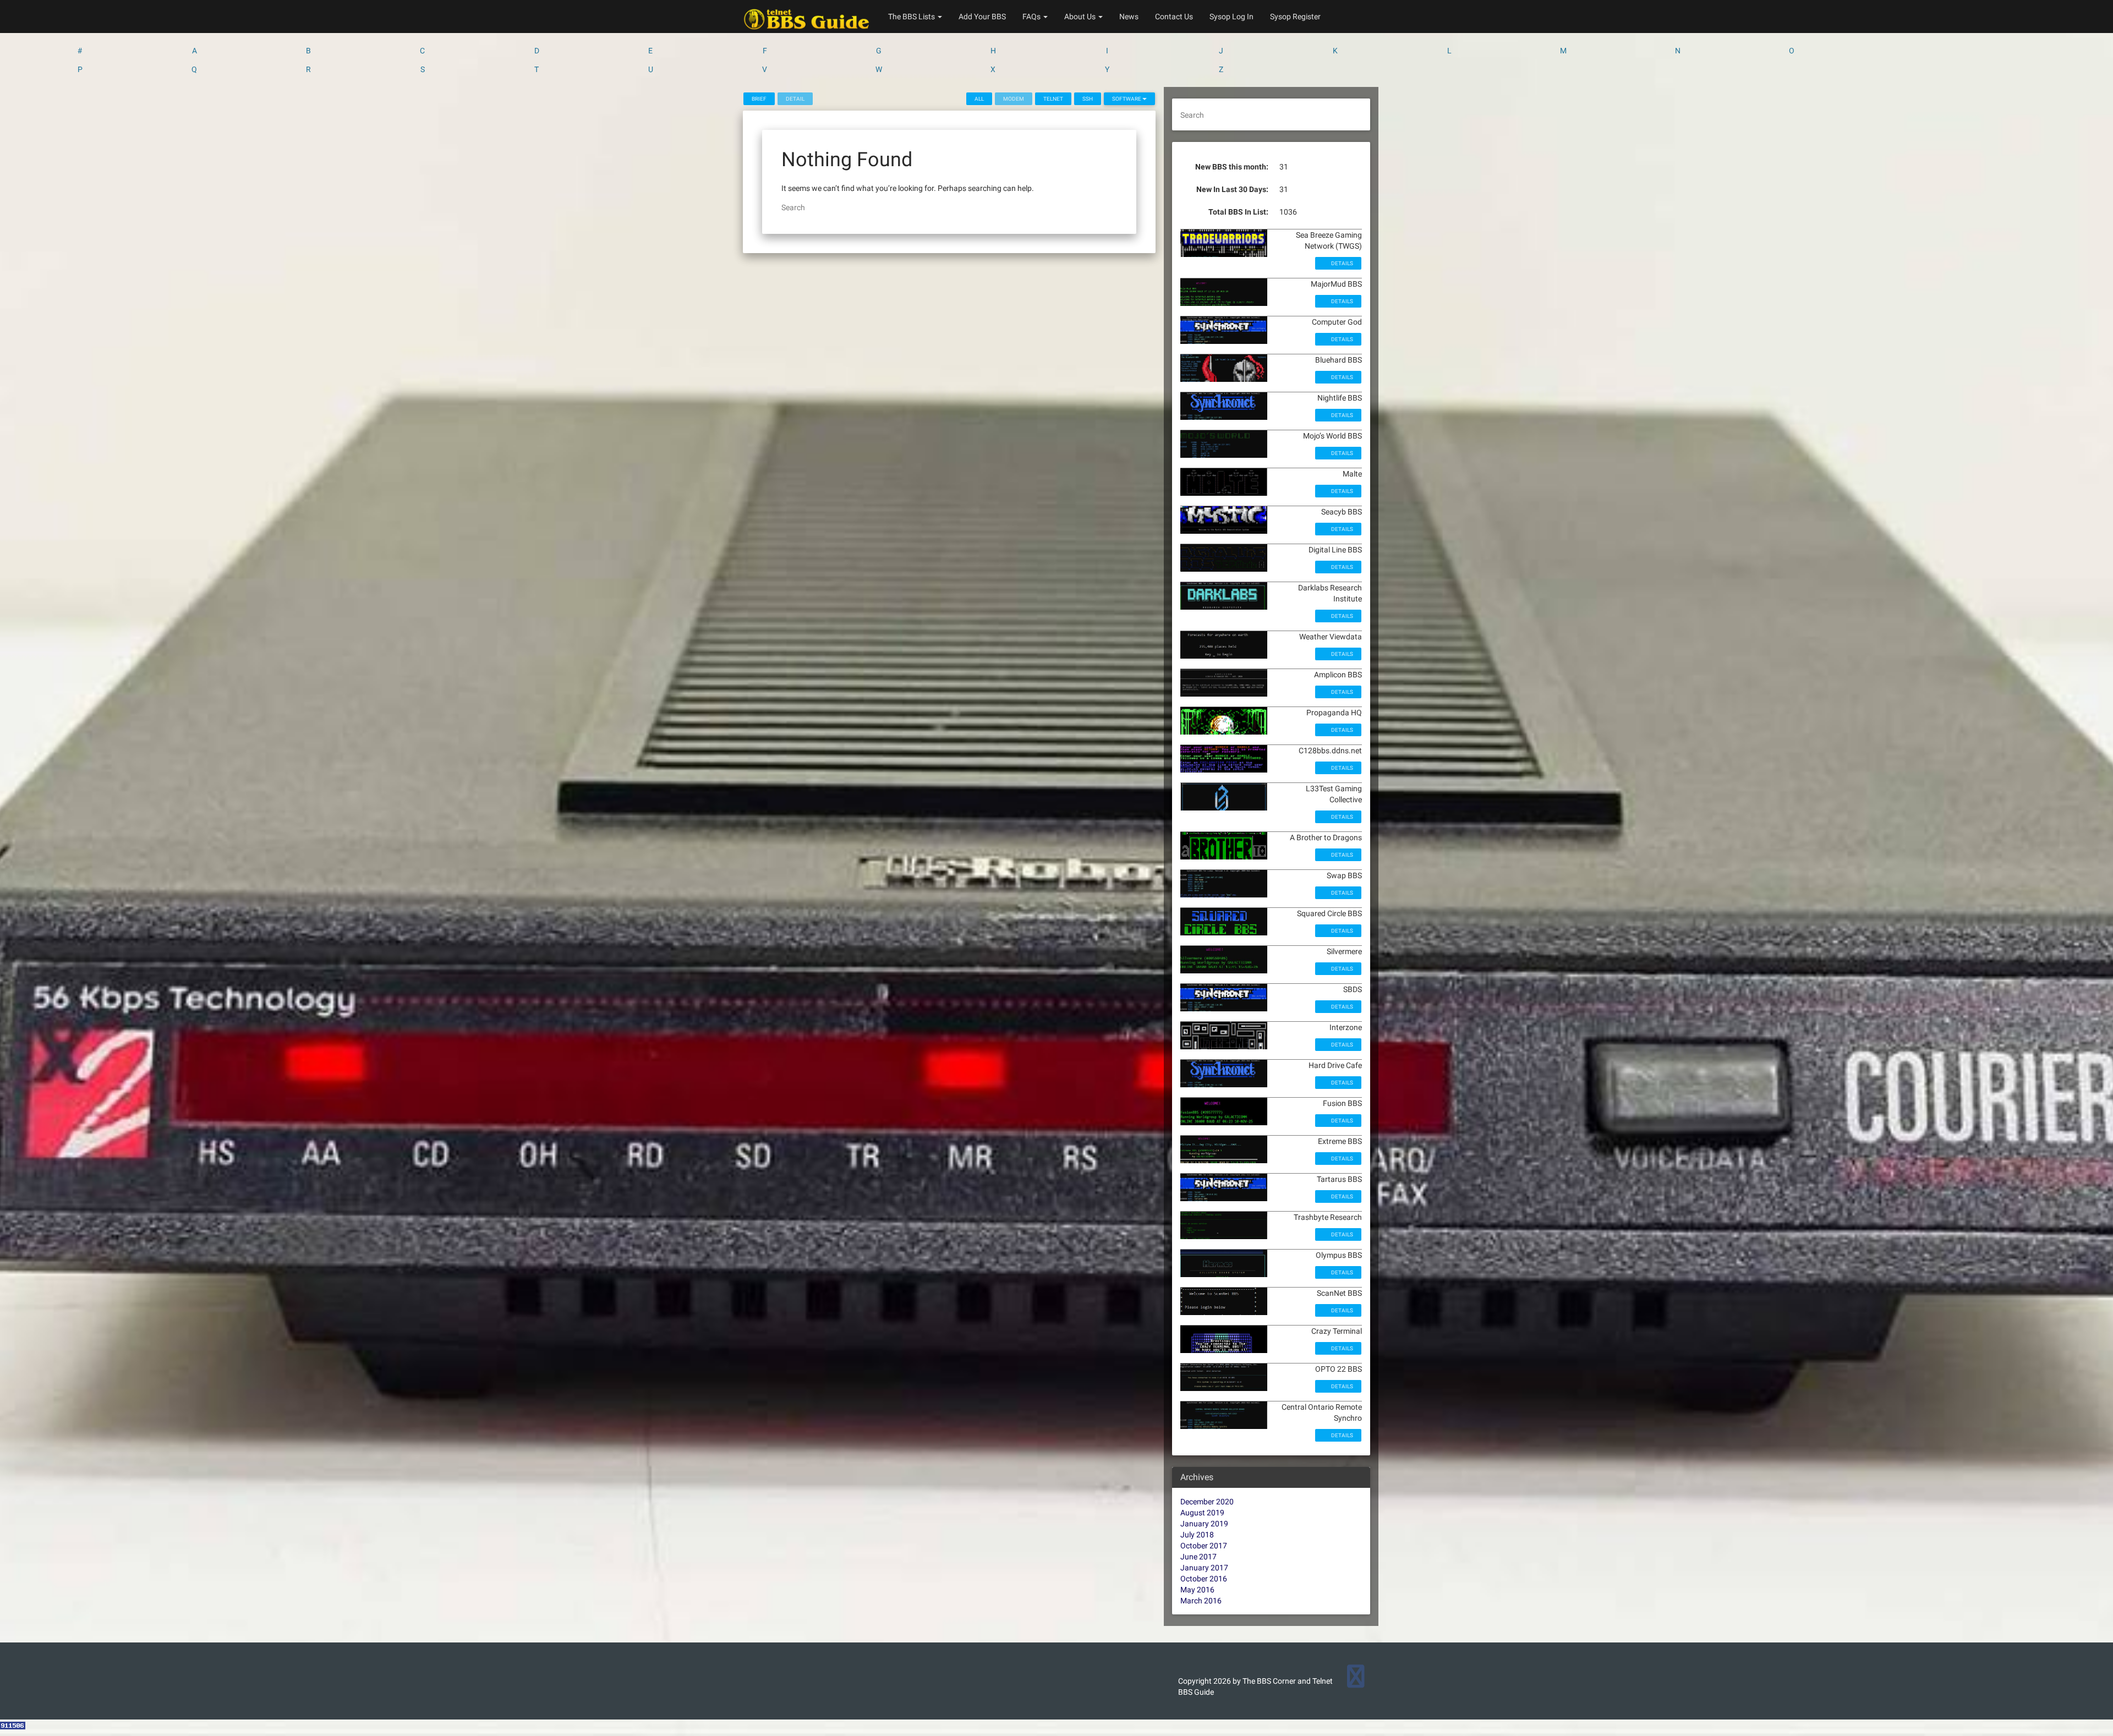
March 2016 (1201, 1601)
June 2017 (1198, 1557)
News (1129, 17)
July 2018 (1197, 1535)
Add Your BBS (982, 17)
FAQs (1032, 17)
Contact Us (1174, 17)
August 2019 (1202, 1513)
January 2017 (1204, 1568)
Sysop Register (1295, 17)
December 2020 (1207, 1502)
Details (1342, 263)
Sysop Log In (1231, 17)
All (979, 99)
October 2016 (1204, 1579)
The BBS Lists (912, 17)
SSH (1088, 99)
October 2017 (1204, 1546)
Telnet (1053, 99)
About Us (1081, 17)
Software (1127, 99)
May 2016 (1197, 1590)
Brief (759, 99)
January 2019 (1204, 1524)
